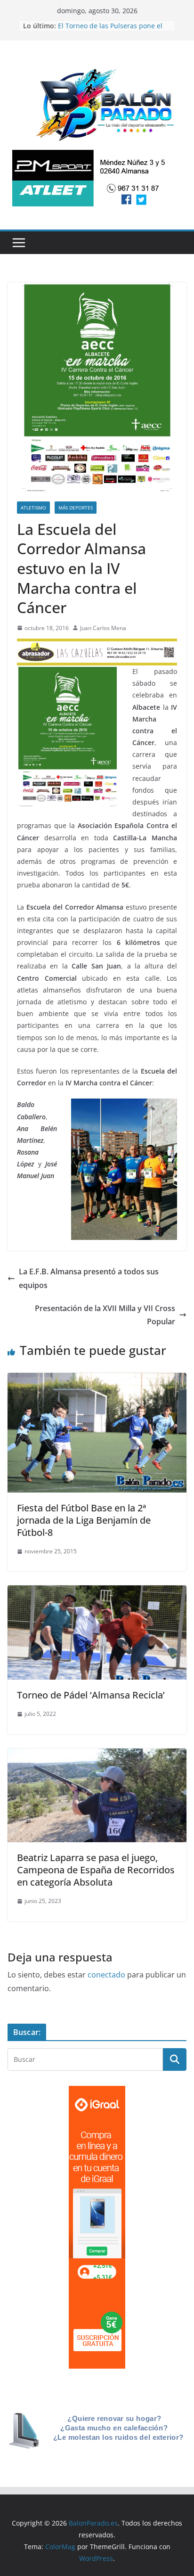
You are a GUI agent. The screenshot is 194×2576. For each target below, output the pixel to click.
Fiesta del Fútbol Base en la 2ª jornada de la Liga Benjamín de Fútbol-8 (84, 1520)
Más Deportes (76, 508)
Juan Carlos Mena (103, 628)
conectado (106, 1975)
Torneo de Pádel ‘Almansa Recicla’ (91, 1695)
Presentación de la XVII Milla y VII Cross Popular (105, 1315)
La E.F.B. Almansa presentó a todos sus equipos (89, 1278)
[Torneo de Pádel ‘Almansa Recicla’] (97, 1592)
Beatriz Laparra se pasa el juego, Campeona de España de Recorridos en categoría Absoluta (96, 1870)
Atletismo (33, 508)
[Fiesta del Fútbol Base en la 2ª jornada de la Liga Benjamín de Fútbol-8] (97, 1379)
